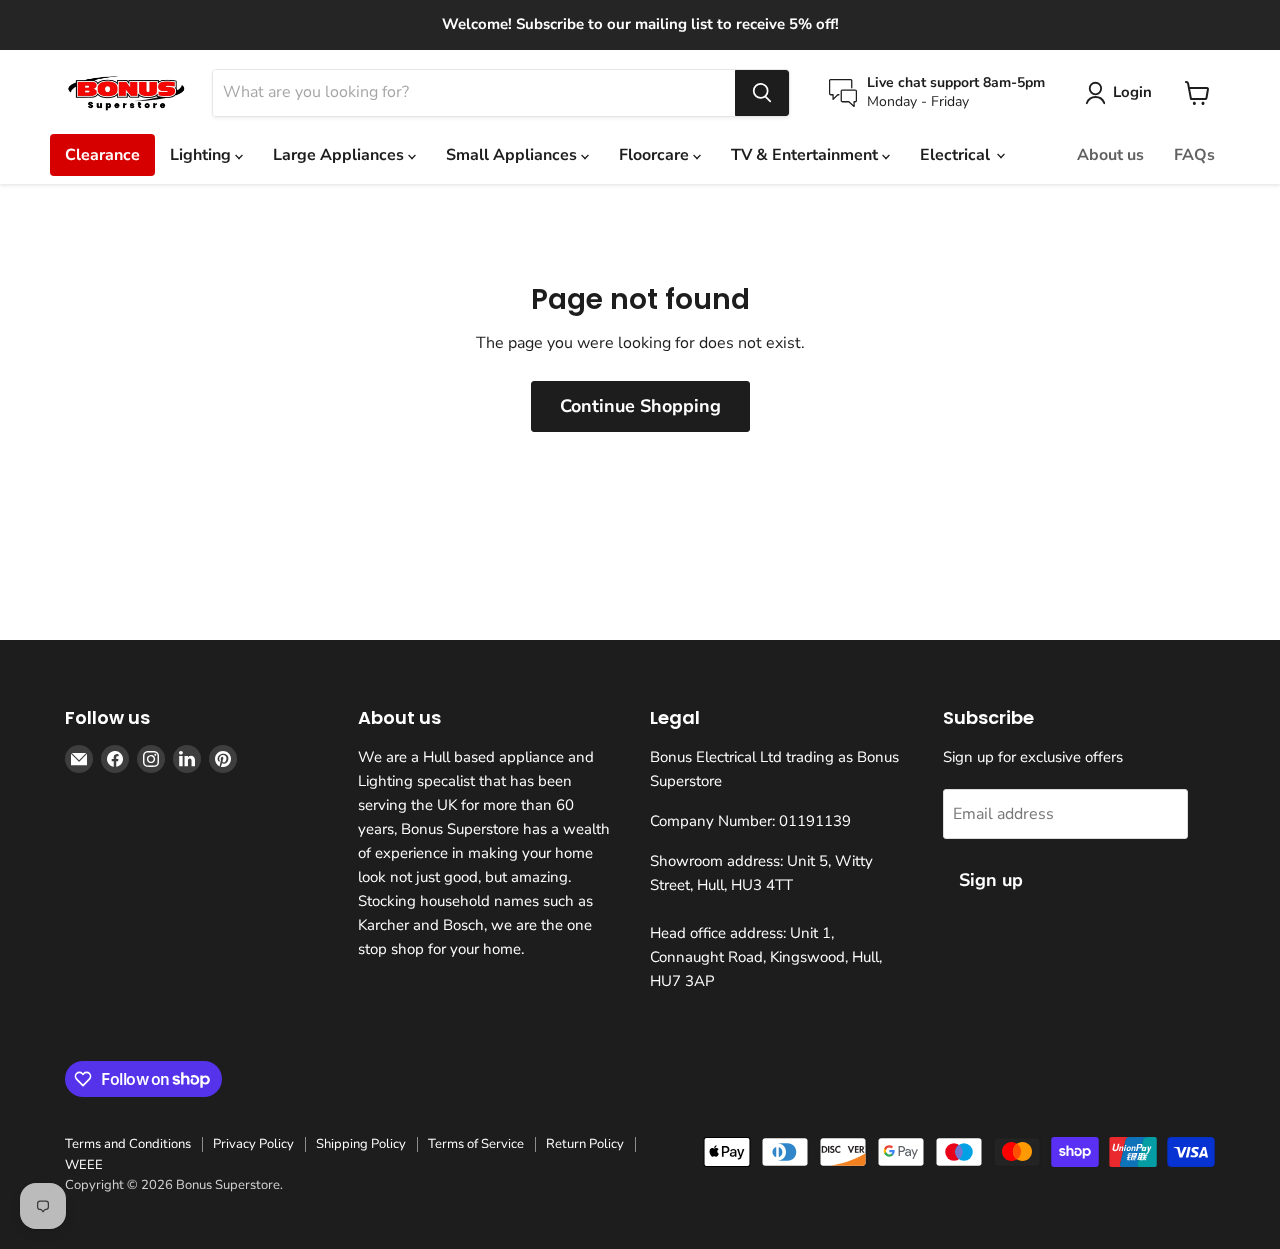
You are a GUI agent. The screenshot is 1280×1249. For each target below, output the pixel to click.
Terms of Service (476, 1144)
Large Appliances (340, 155)
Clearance (102, 155)
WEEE (84, 1165)
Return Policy (585, 1144)
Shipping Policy (361, 1144)
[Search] (762, 93)
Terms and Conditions (128, 1144)
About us (1110, 155)
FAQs (1194, 155)
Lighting (202, 155)
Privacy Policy (253, 1144)
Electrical (957, 155)
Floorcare (656, 155)
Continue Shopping (640, 406)
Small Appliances (513, 155)
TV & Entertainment (806, 155)
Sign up (991, 880)
